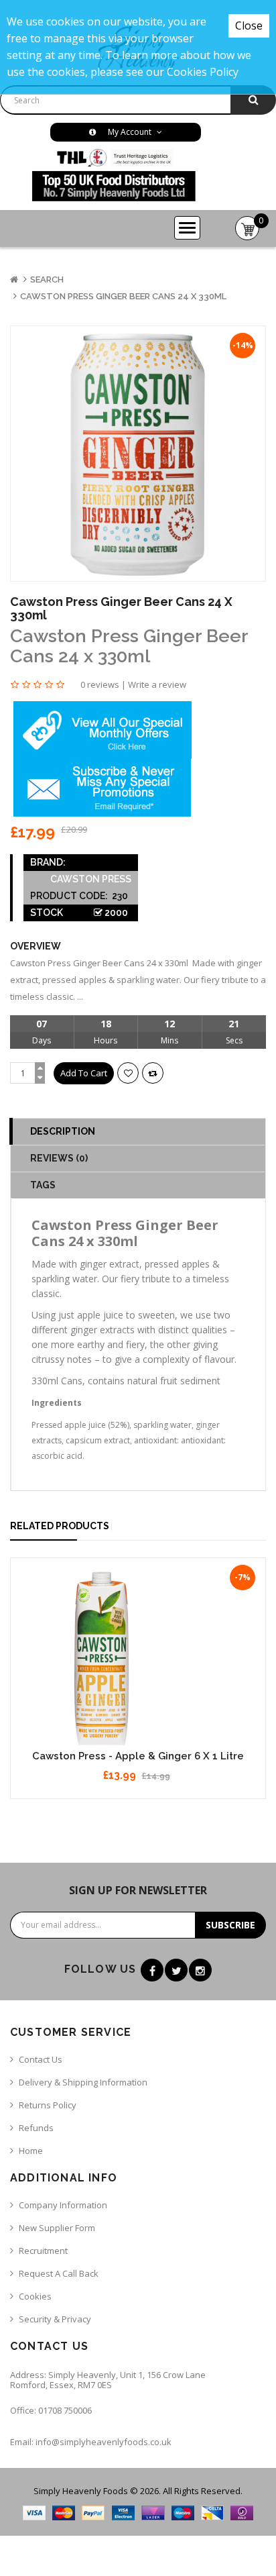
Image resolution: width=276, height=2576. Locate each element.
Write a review (157, 684)
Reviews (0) (59, 1158)
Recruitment (43, 2251)
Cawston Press (91, 879)
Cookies (35, 2296)
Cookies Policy (203, 72)
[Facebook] (152, 1970)
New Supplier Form (57, 2228)
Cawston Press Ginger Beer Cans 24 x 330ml (123, 296)
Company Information (63, 2205)
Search (47, 279)
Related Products (60, 1526)
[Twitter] (176, 1970)
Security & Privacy (55, 2319)
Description (63, 1131)
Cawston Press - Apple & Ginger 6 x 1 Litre (138, 1756)
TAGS (43, 1185)
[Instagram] (200, 1970)
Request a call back (59, 2273)
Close (249, 25)
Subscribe (230, 1925)
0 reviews (100, 684)
